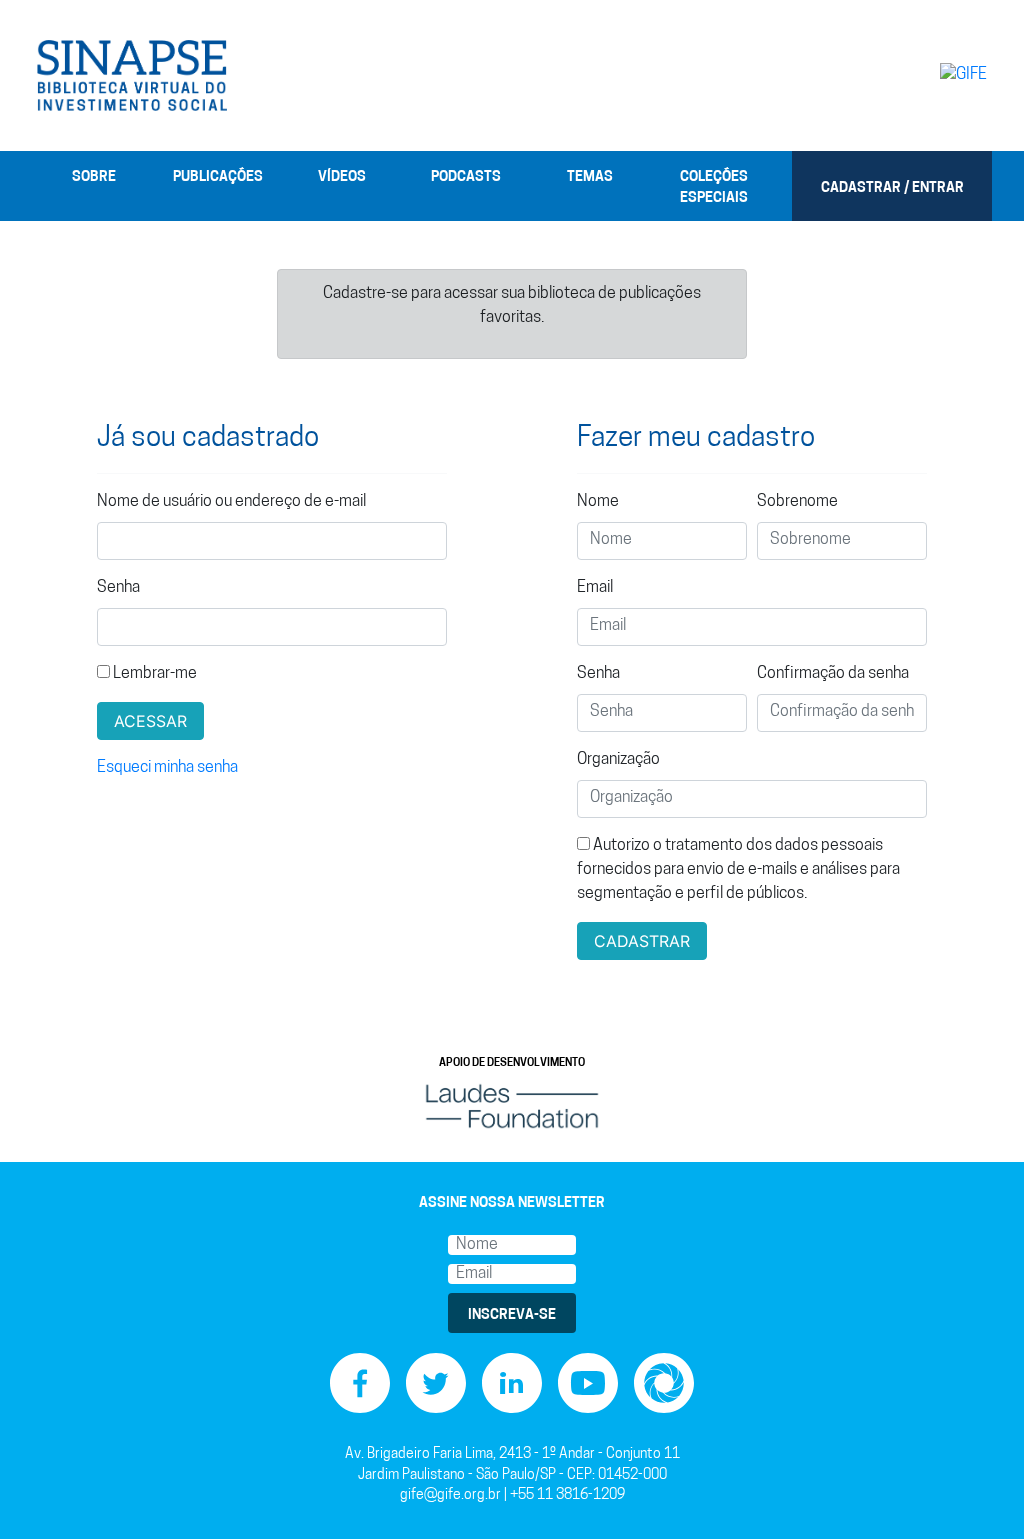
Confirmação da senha (833, 674)
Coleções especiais (714, 188)
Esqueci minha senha (167, 768)
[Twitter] (436, 1383)
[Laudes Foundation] (512, 1106)
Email (595, 588)
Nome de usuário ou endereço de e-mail (231, 502)
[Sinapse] (132, 76)
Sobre (94, 177)
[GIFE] (932, 75)
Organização (618, 760)
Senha (118, 588)
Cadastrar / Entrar (892, 188)
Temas (590, 177)
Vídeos (342, 177)
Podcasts (466, 177)
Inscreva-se (512, 1315)
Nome (598, 502)
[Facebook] (360, 1383)
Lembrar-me (153, 674)
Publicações (218, 177)
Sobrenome (797, 502)
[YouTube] (588, 1383)
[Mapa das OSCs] (664, 1383)
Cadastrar (642, 941)
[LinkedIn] (512, 1383)
